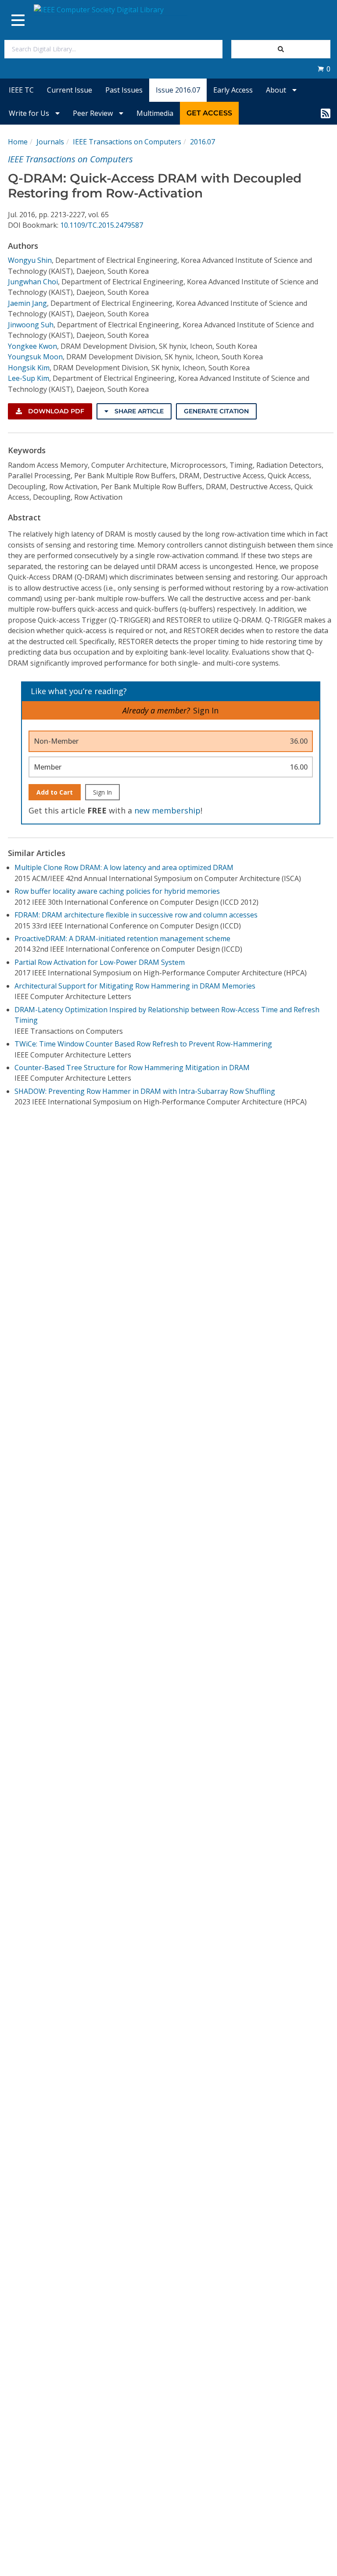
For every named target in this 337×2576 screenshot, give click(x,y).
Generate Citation (216, 411)
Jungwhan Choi (33, 282)
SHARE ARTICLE (138, 411)
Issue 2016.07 (178, 90)
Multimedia (155, 113)
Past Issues (124, 90)
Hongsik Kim (29, 368)
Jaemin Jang (27, 303)
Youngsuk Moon (35, 357)
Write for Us (30, 113)
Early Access (233, 90)
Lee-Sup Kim (29, 378)
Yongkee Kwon (32, 346)
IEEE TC (21, 90)
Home (18, 142)
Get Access (209, 113)
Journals (50, 142)
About (277, 90)
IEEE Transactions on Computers (127, 142)
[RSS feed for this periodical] (326, 113)
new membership (167, 810)
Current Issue (70, 90)
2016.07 (203, 142)
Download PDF (55, 411)
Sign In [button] (206, 710)
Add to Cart (55, 792)
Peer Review (94, 113)
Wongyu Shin (30, 260)
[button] (324, 69)
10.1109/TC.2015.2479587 (102, 225)
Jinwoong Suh (31, 325)
